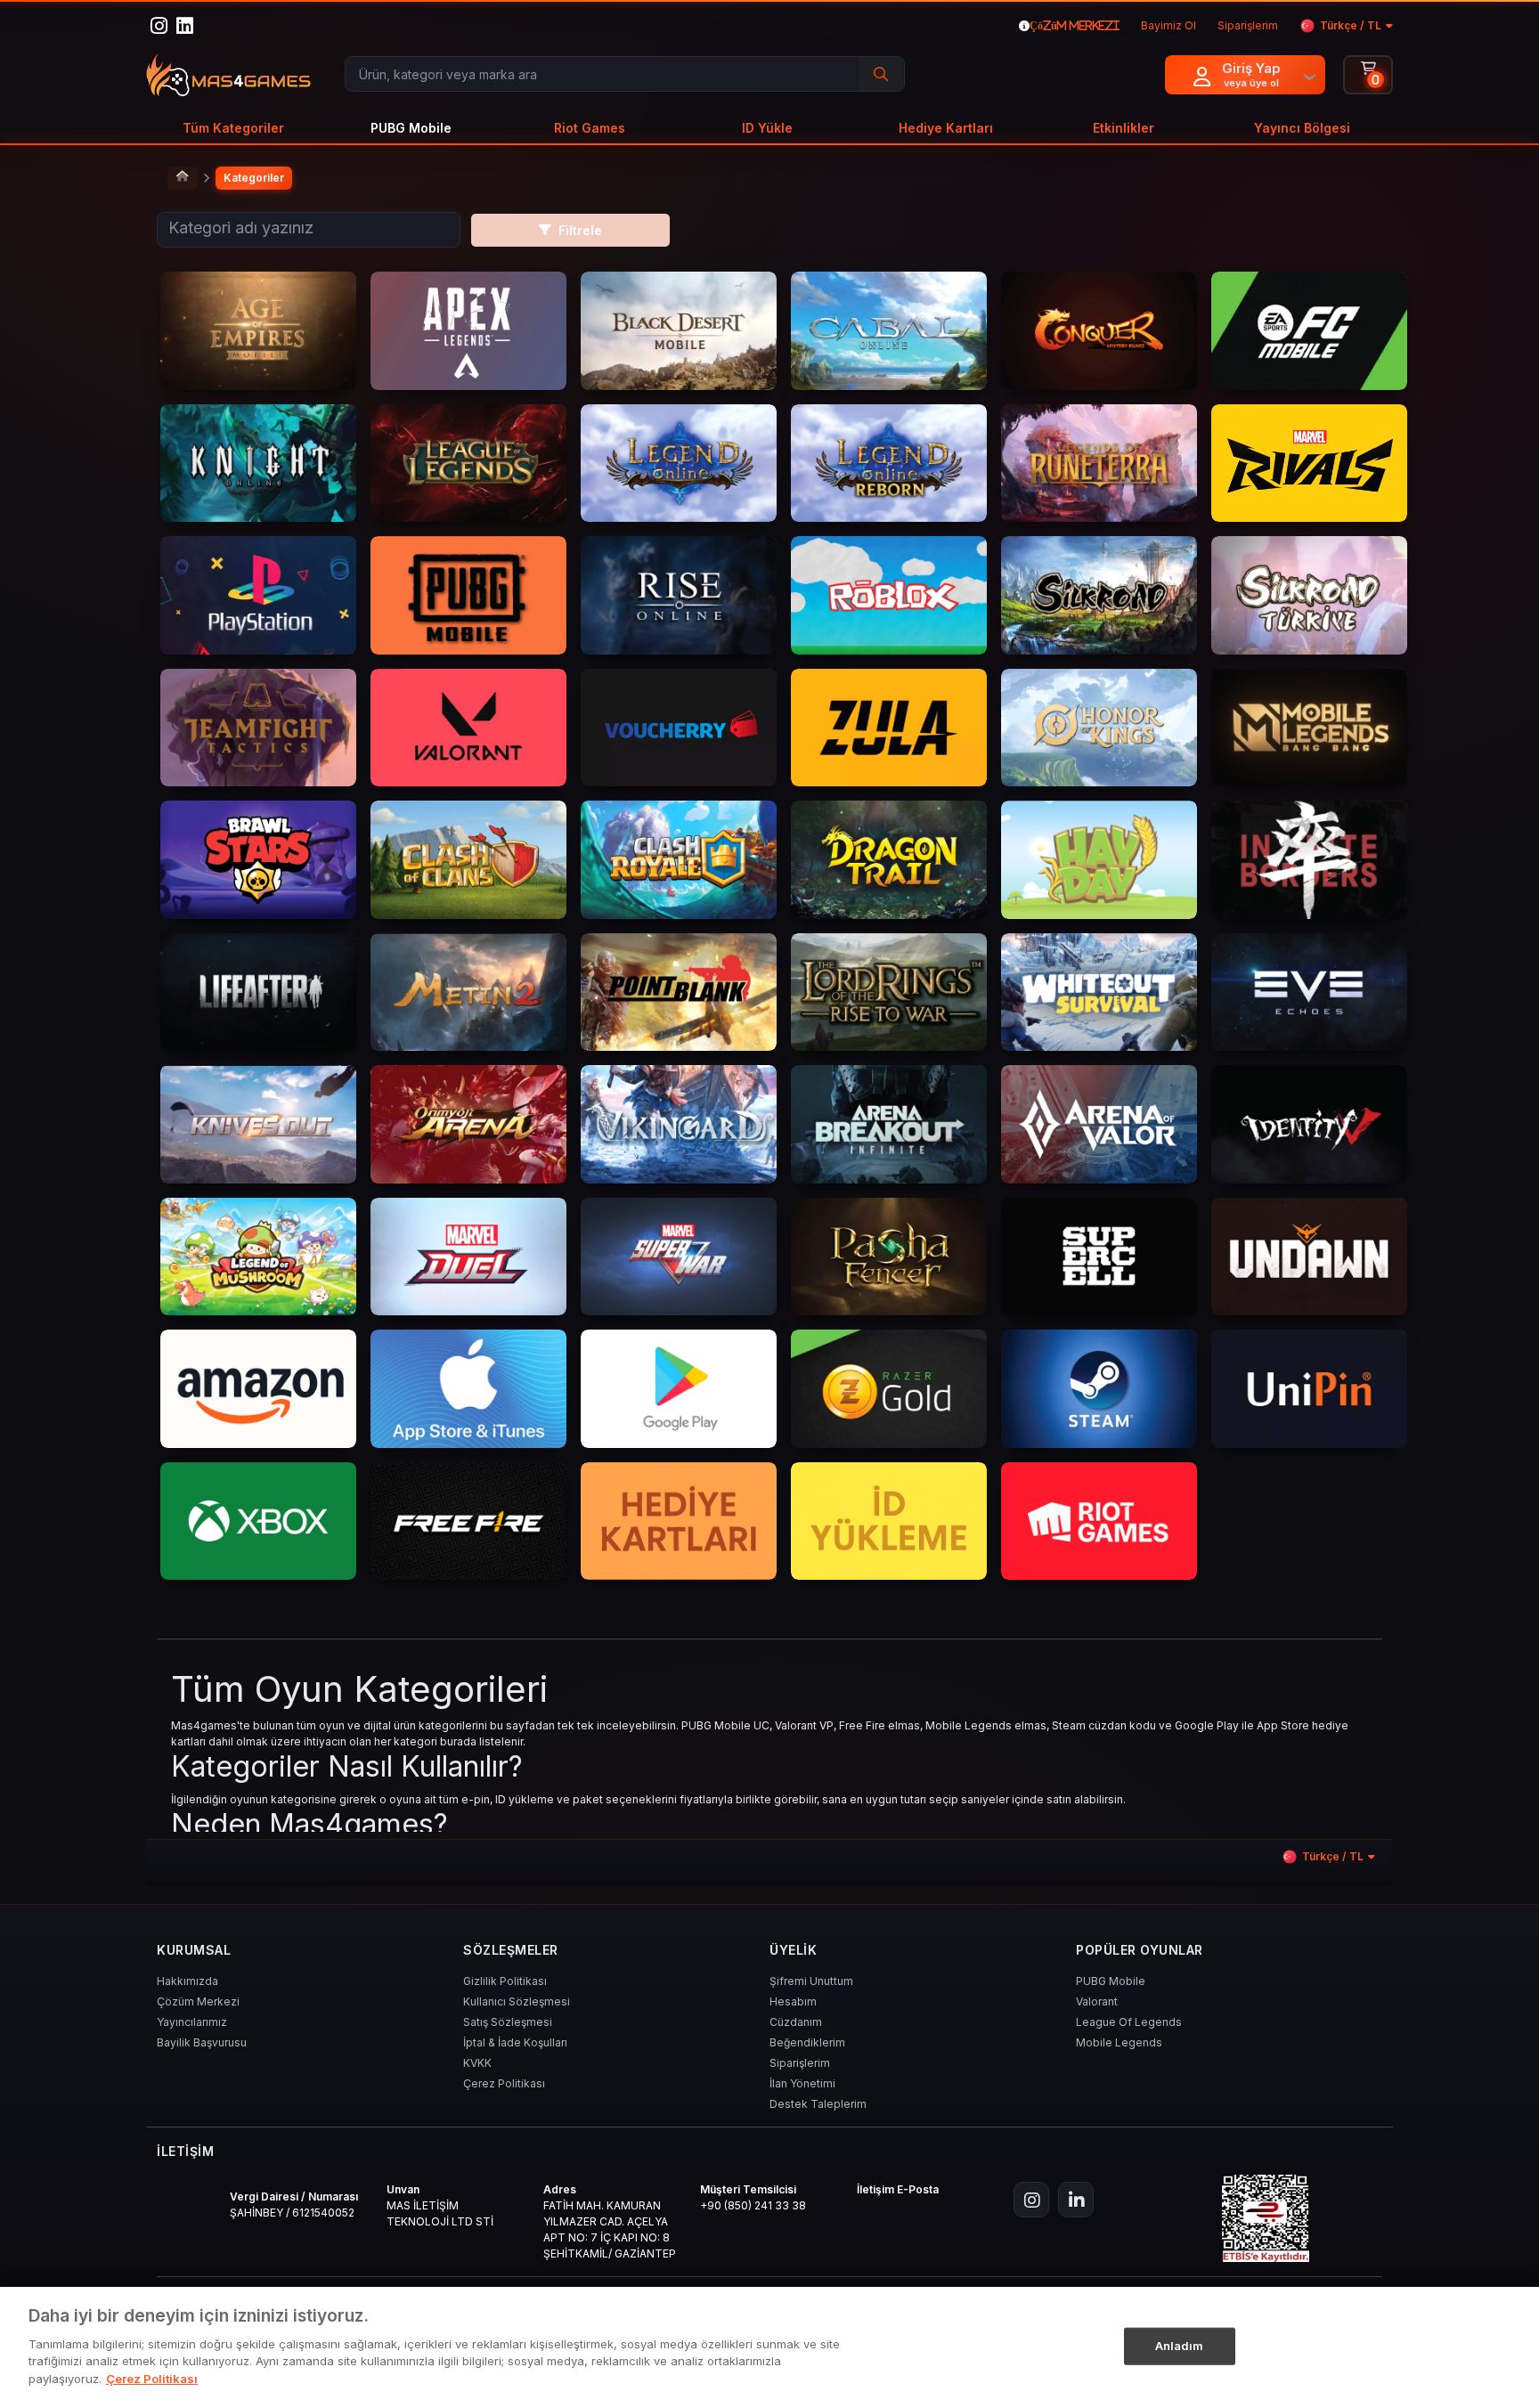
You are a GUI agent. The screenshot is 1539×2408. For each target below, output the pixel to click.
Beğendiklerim (807, 2042)
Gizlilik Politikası (505, 1981)
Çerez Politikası (504, 2083)
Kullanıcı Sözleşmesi (517, 2001)
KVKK (477, 2063)
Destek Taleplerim (818, 2104)
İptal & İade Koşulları (515, 2042)
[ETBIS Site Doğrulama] (1266, 2218)
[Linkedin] (1076, 2200)
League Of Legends (1129, 2022)
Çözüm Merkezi (198, 2001)
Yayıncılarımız (192, 2022)
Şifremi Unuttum (811, 1981)
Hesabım (793, 2001)
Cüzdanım (796, 2022)
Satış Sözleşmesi (508, 2022)
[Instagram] (1031, 2200)
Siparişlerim (800, 2063)
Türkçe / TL (1351, 25)
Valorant (1097, 2001)
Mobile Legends (1119, 2042)
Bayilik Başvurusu (202, 2042)
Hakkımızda (187, 1981)
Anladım (1180, 2345)
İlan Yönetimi (802, 2083)
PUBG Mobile (1111, 1981)
